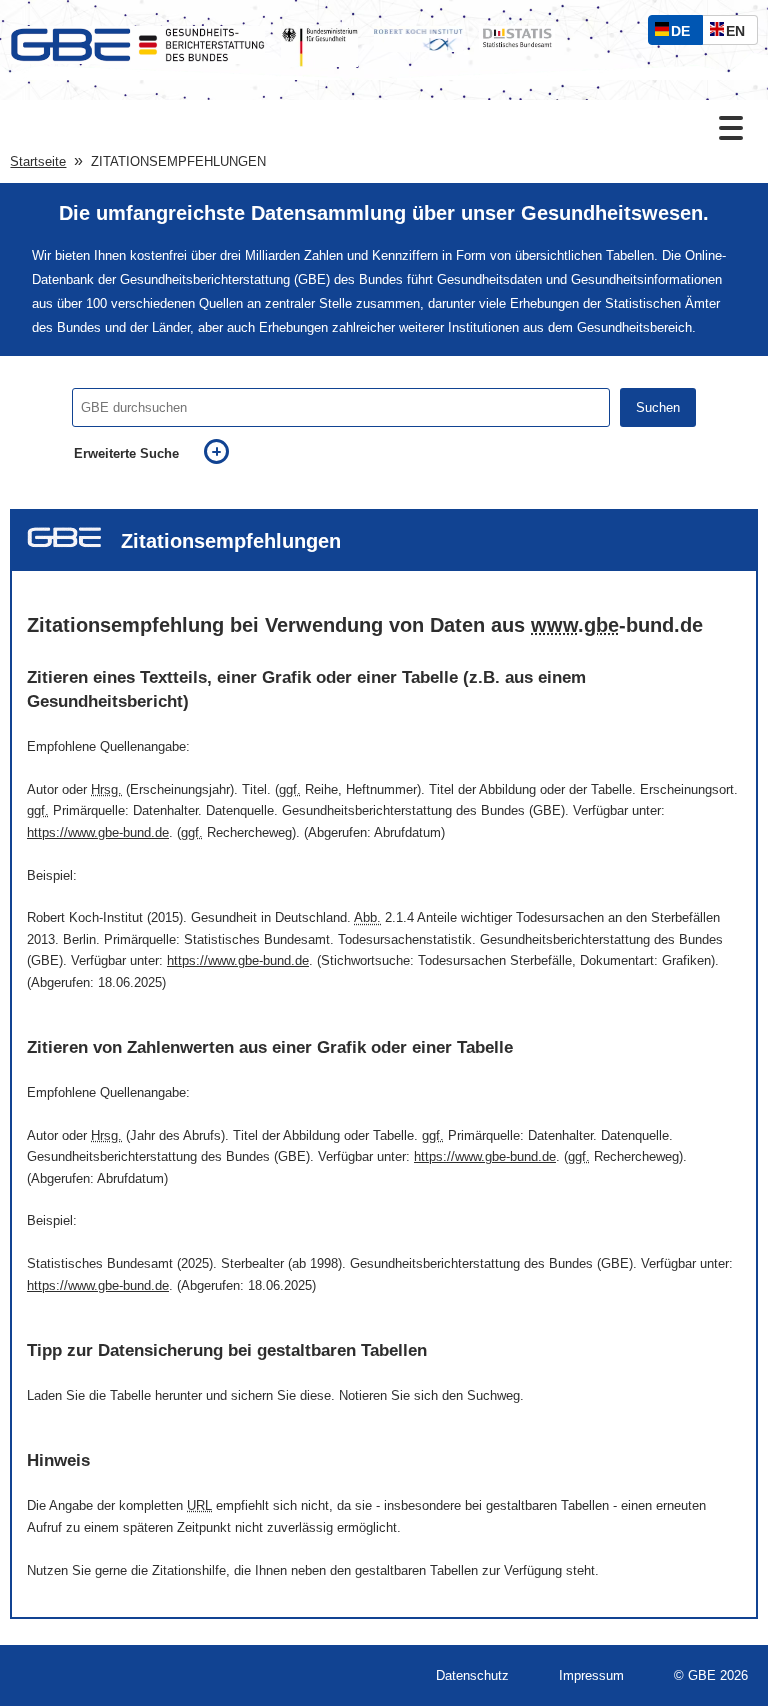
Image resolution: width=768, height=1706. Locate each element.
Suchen (658, 407)
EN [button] (740, 33)
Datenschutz (472, 1675)
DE (685, 33)
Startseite (38, 161)
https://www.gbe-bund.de (98, 832)
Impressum (591, 1675)
